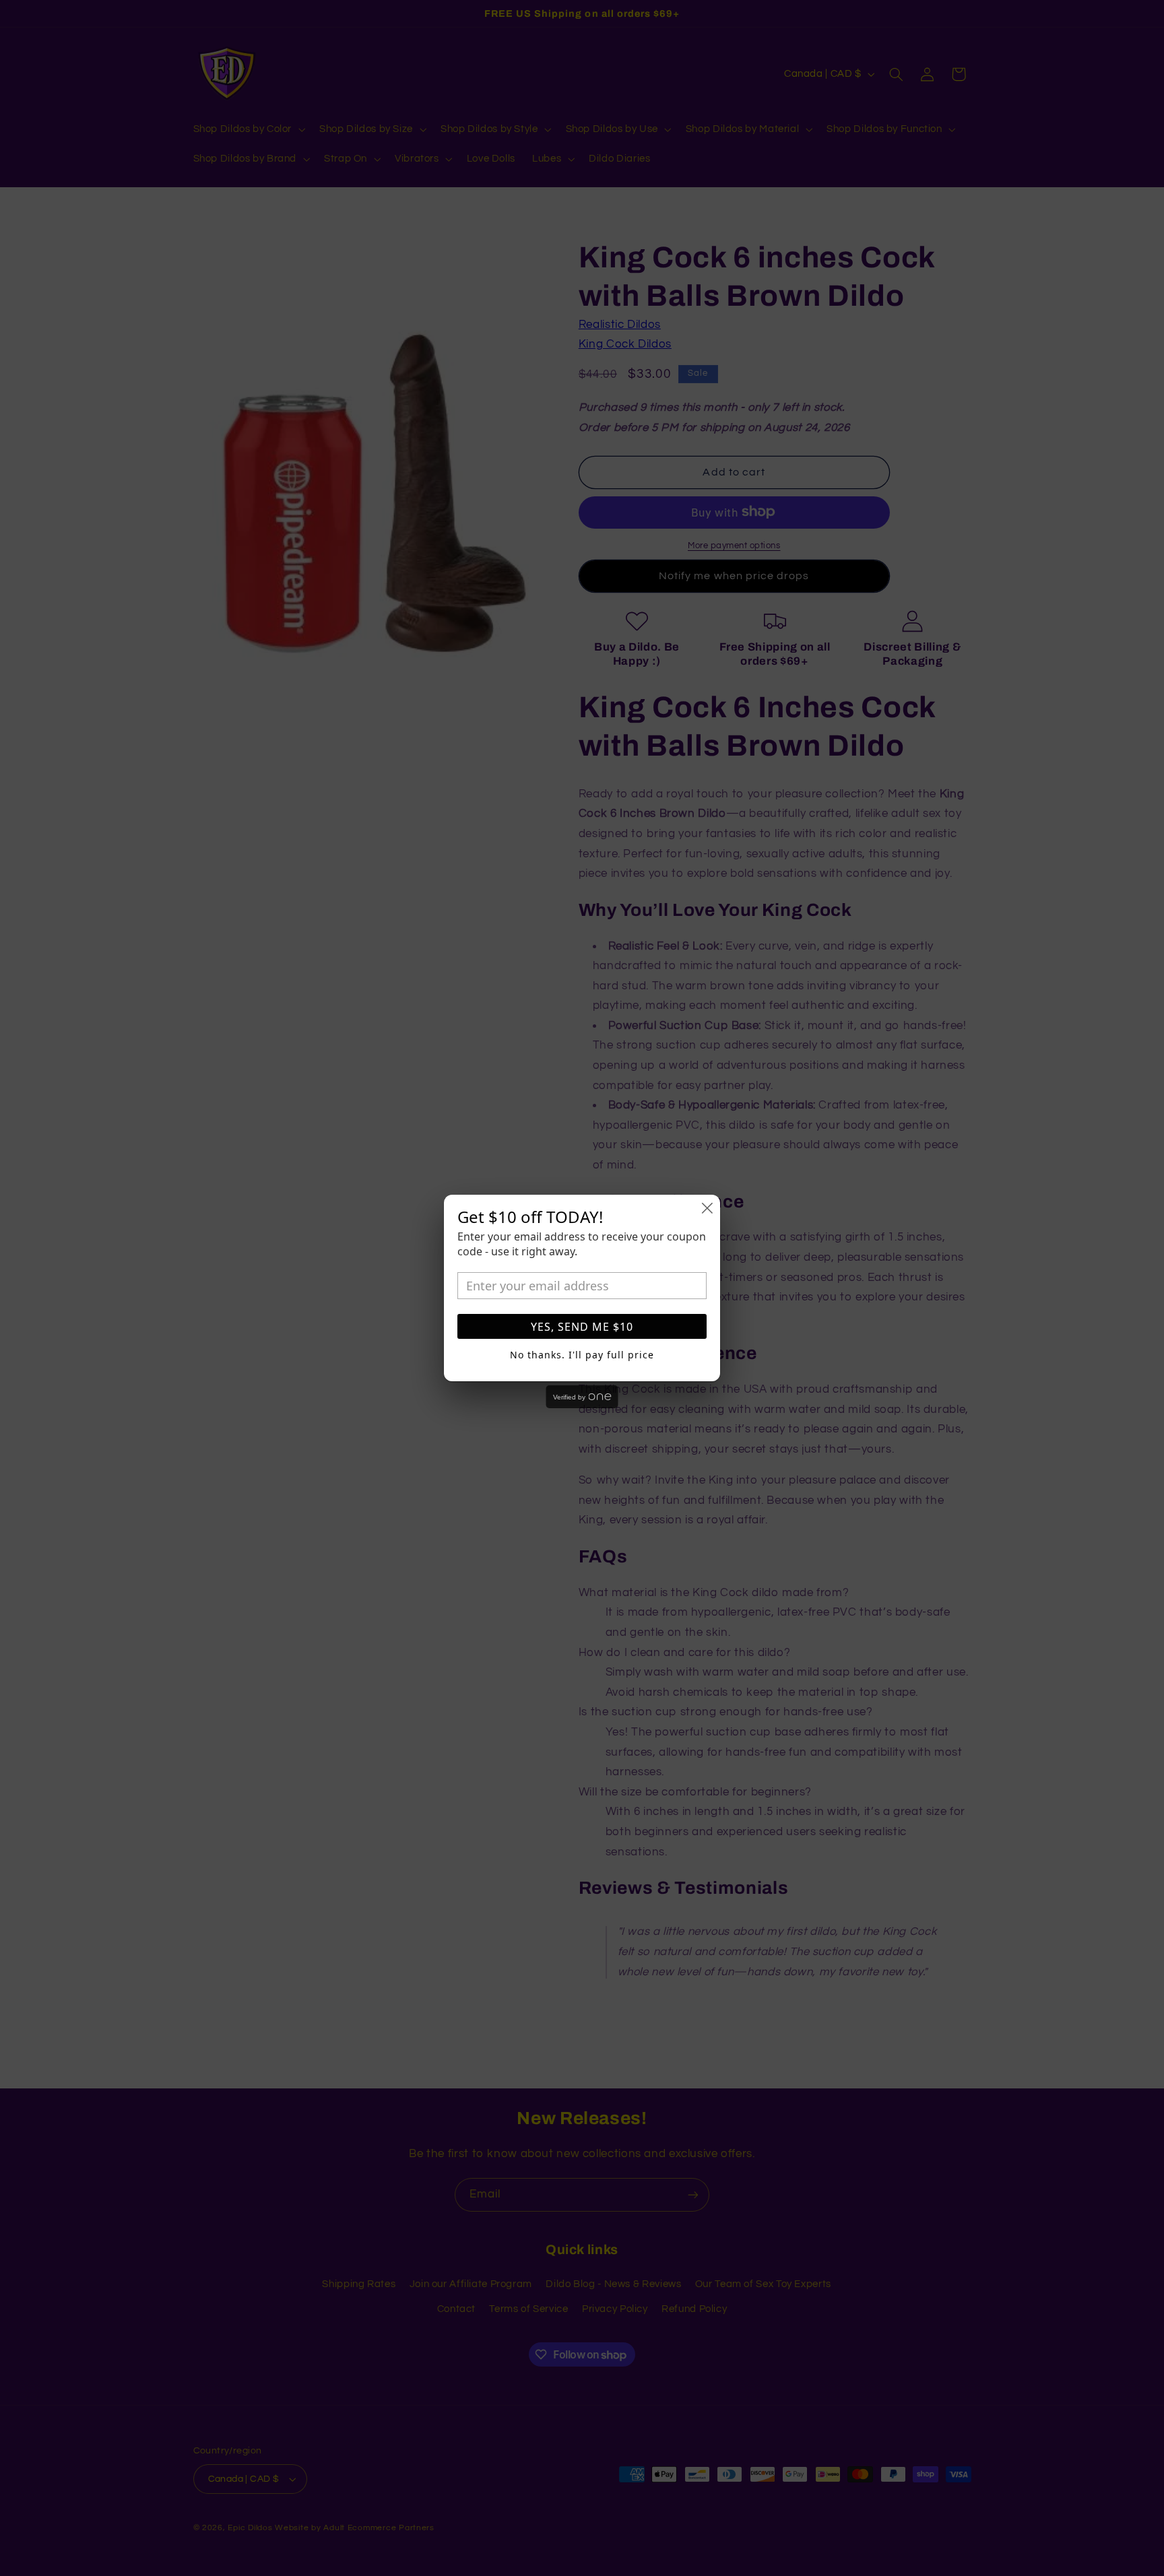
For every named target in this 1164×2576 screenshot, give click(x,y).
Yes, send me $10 (582, 1327)
